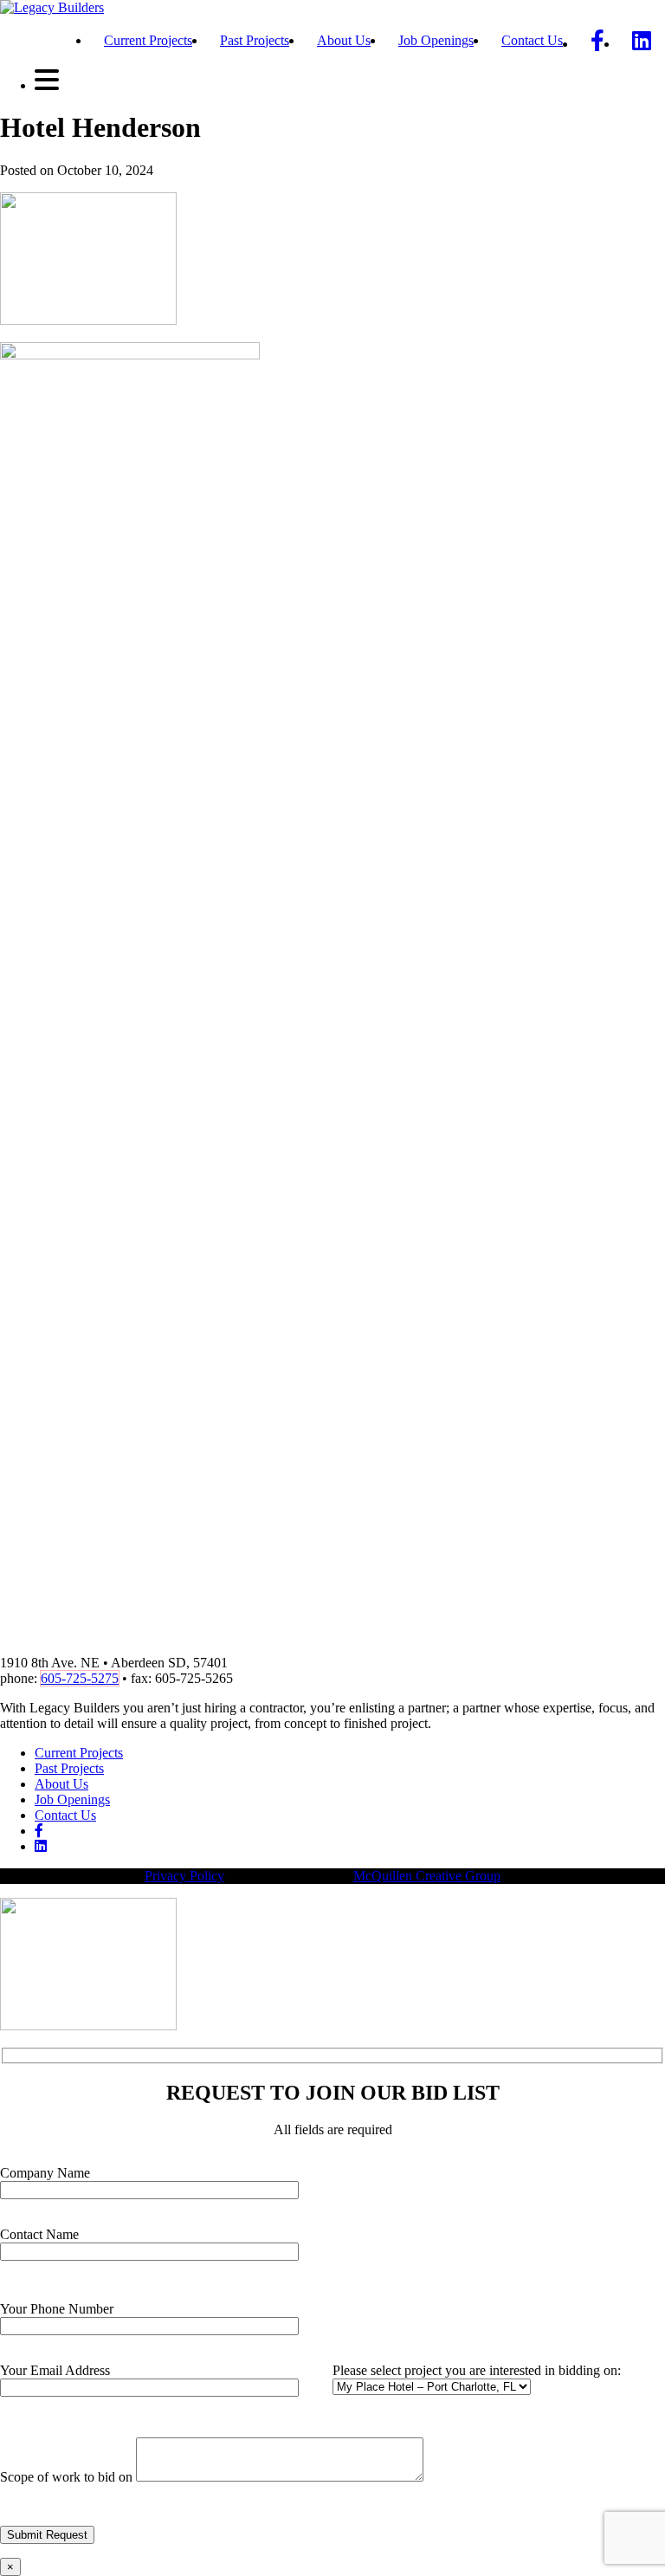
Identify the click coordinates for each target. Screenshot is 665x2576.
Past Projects (255, 40)
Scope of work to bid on (68, 2477)
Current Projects (148, 40)
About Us (344, 40)
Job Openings (436, 40)
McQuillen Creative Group (427, 1876)
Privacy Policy (184, 1876)
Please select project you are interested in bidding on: (477, 2370)
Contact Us (532, 40)
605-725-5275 (80, 1678)
